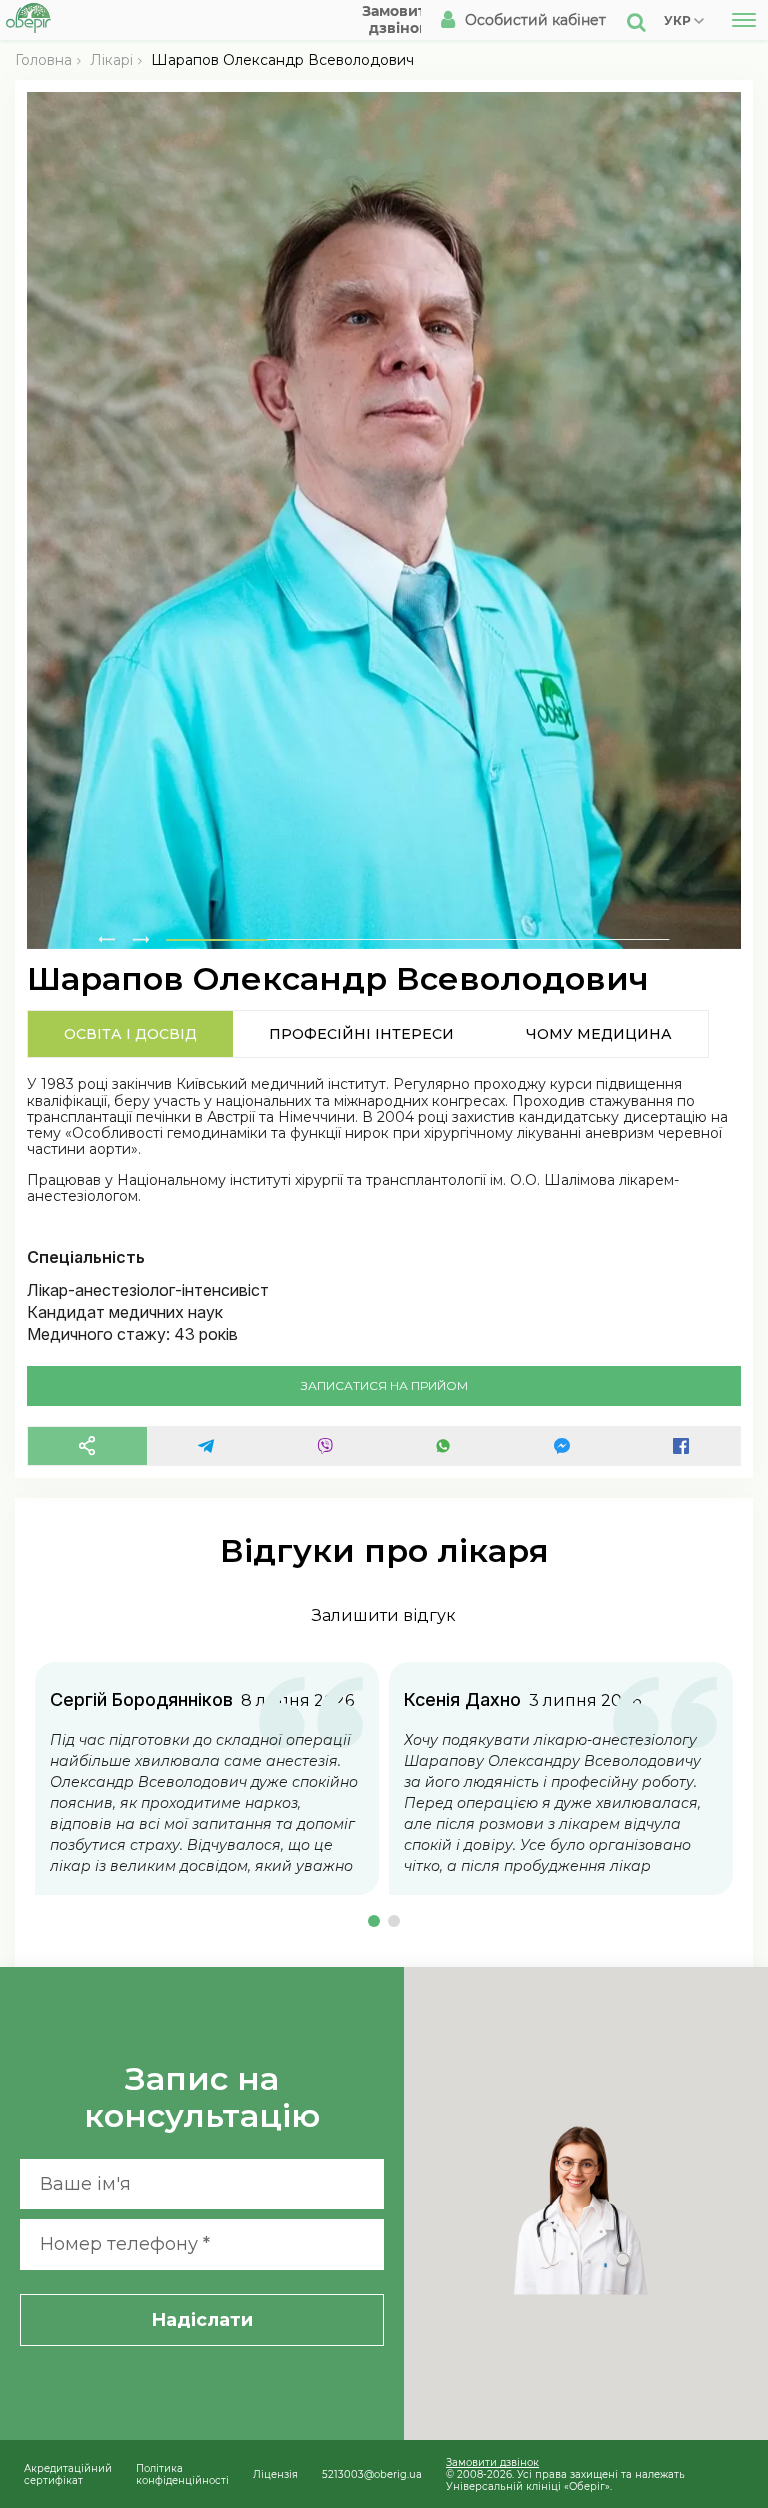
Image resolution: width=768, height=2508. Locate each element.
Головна (43, 60)
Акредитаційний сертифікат (68, 2474)
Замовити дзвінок (492, 2462)
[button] (374, 1921)
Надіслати (202, 2320)
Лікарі (111, 60)
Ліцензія (275, 2474)
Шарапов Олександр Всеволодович (282, 60)
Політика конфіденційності (182, 2474)
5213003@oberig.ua (372, 2474)
